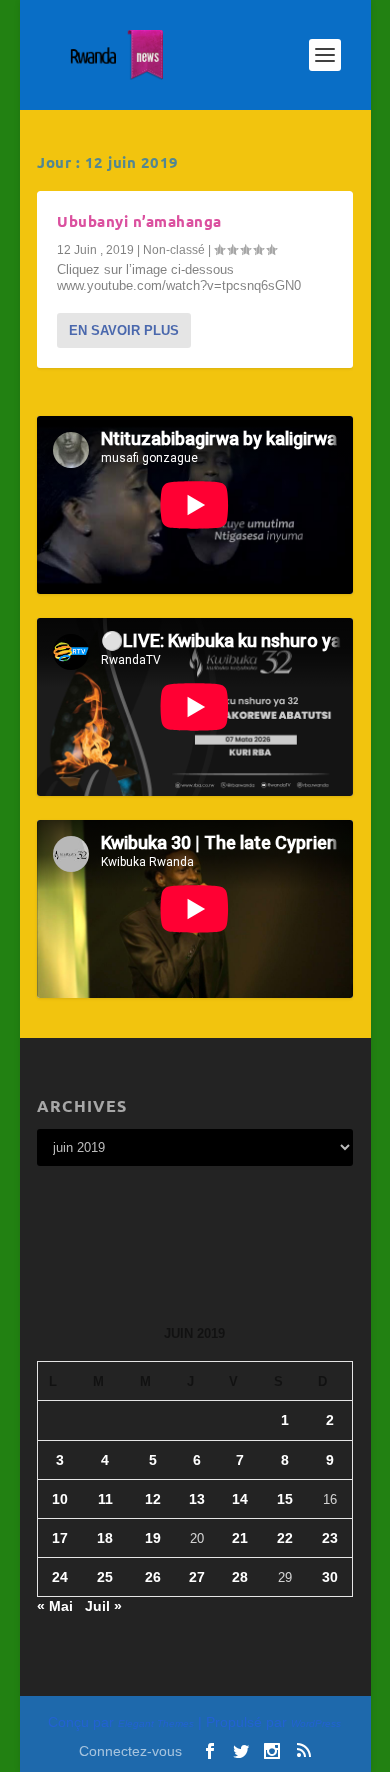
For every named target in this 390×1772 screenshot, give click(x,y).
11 (105, 1499)
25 (105, 1577)
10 (60, 1499)
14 (240, 1499)
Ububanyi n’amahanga (139, 221)
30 (330, 1577)
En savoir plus (124, 330)
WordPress (316, 1723)
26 (153, 1577)
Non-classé (174, 250)
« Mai (55, 1606)
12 (153, 1499)
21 (240, 1538)
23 (330, 1538)
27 (197, 1577)
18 (105, 1538)
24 (60, 1577)
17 (60, 1538)
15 (285, 1499)
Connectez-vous (130, 1751)
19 (153, 1538)
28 (240, 1577)
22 (285, 1538)
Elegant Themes (156, 1723)
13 (197, 1499)
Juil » (103, 1606)
